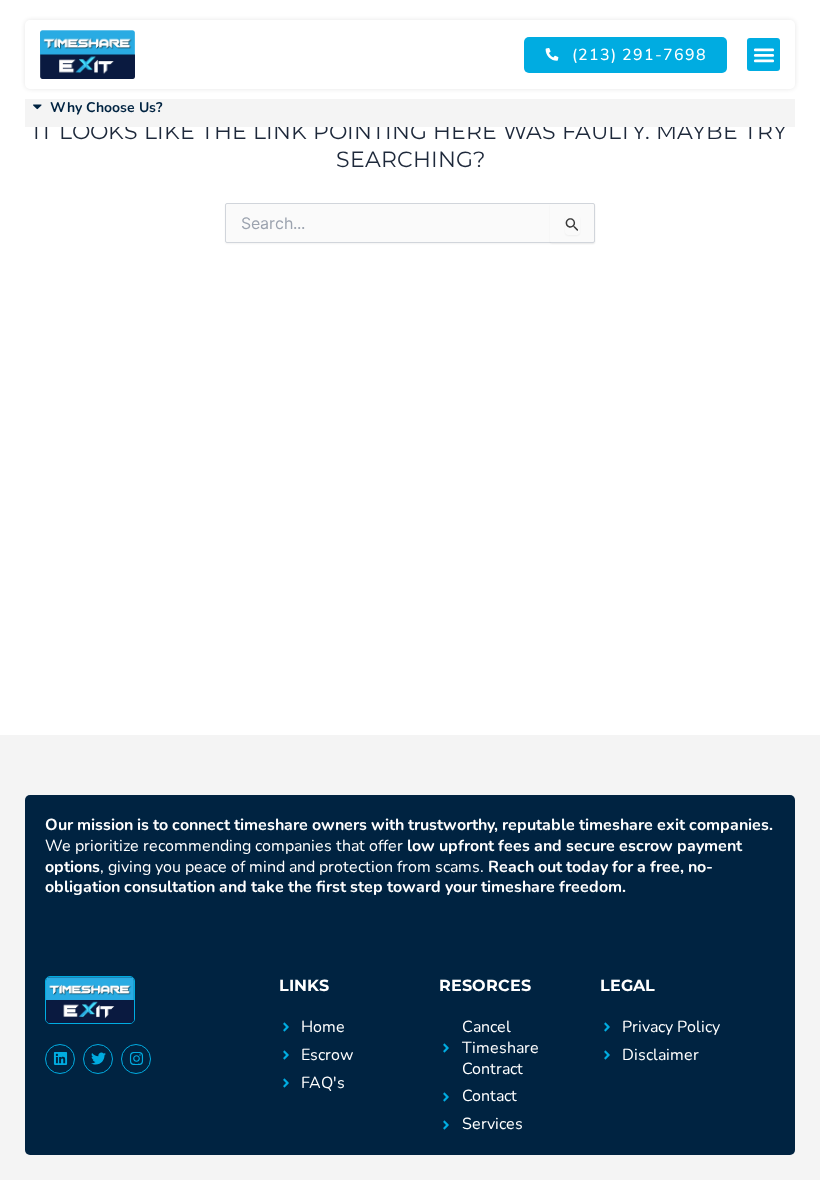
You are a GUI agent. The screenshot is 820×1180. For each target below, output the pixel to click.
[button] (763, 54)
